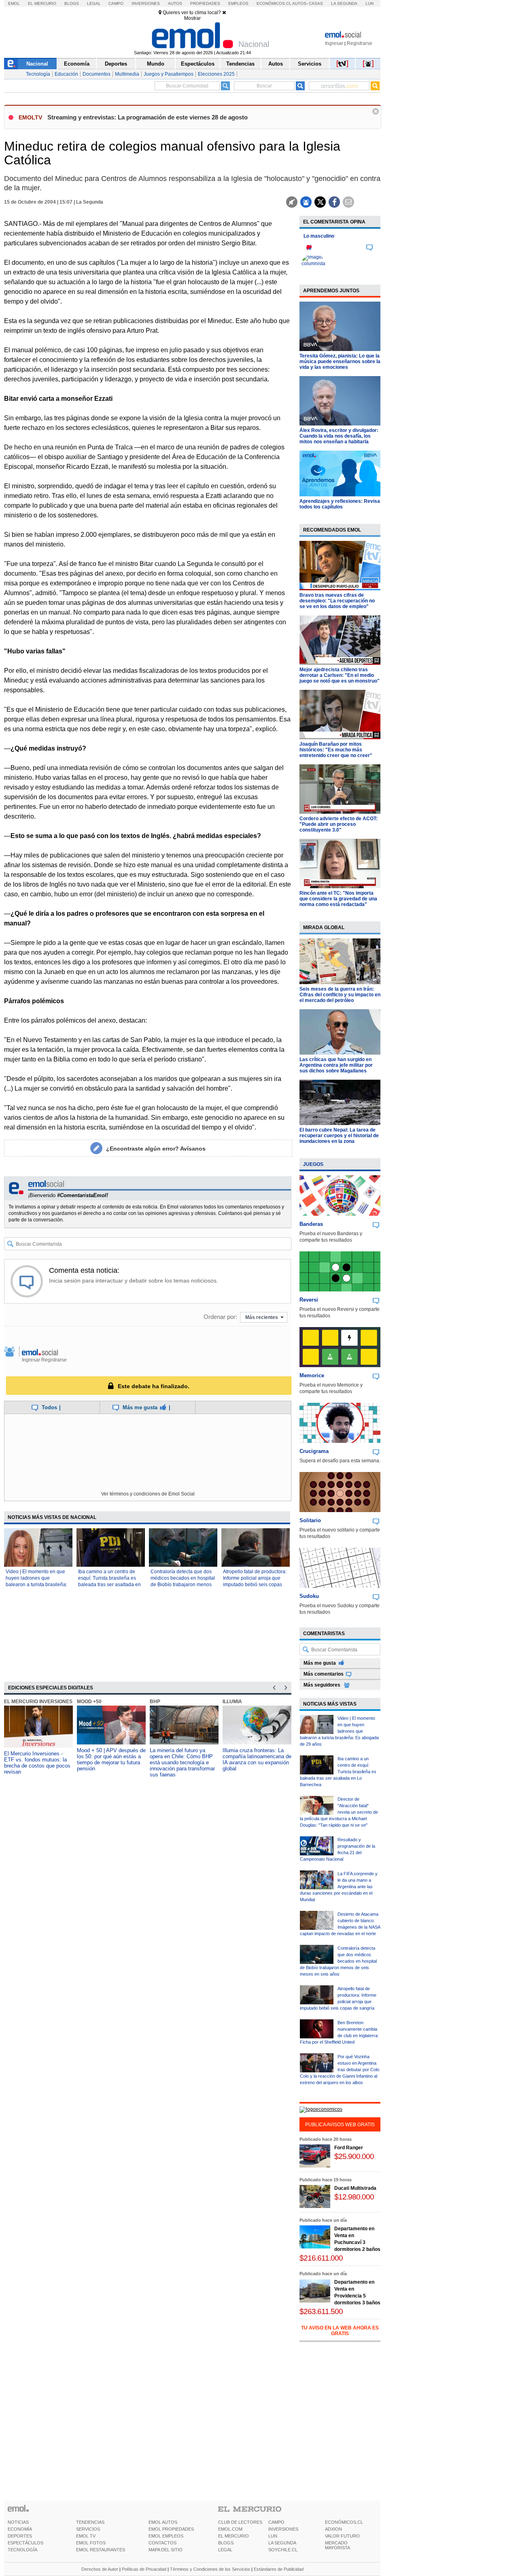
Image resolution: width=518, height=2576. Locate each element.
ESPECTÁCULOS (25, 2543)
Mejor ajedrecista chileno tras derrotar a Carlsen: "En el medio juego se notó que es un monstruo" (340, 675)
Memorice (312, 1375)
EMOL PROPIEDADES (171, 2529)
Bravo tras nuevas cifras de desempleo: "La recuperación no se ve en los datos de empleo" (337, 601)
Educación (66, 74)
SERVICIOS (88, 2529)
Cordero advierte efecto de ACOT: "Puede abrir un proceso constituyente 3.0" (339, 824)
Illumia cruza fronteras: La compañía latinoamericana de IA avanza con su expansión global (257, 1759)
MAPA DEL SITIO (166, 2550)
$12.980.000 (354, 2197)
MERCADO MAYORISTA (338, 2545)
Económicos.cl (274, 3)
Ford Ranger (349, 2148)
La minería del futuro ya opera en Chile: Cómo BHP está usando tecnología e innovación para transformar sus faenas (182, 1762)
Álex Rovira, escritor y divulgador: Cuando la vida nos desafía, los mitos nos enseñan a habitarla (339, 436)
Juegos (313, 1164)
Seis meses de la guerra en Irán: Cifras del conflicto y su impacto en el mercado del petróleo (340, 995)
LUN (273, 2536)
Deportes (116, 64)
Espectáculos (198, 64)
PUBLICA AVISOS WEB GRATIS (340, 2125)
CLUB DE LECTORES (240, 2522)
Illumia (232, 1702)
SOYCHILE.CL (283, 2550)
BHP (155, 1702)
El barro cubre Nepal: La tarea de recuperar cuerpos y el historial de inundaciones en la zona (339, 1136)
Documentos (97, 74)
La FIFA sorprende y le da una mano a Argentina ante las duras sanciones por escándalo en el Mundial (339, 1887)
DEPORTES (20, 2536)
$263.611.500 (321, 2311)
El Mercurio (42, 3)
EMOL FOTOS (91, 2543)
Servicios (310, 64)
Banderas (311, 1224)
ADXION (333, 2529)
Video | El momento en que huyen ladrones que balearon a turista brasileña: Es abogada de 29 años (339, 1731)
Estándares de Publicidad (279, 2569)
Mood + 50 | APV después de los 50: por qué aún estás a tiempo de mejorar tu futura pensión (111, 1759)
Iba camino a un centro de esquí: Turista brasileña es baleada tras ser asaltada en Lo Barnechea (338, 1772)
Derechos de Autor (100, 2569)
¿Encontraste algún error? (156, 1149)
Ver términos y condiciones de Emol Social (148, 1494)
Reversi (309, 1300)
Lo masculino (319, 236)
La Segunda (344, 3)
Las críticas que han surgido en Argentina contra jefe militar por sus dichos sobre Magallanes (336, 1065)
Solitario (310, 1520)
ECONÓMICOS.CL (344, 2522)
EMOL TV (86, 2536)
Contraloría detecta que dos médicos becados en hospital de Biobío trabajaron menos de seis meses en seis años (338, 1961)
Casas (316, 3)
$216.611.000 (321, 2258)
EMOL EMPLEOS (166, 2536)
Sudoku (309, 1596)
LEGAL (225, 2550)
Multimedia (127, 74)
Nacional (37, 64)
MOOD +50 (89, 1702)
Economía (77, 64)
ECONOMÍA (20, 2529)
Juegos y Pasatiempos (169, 74)
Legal (94, 3)
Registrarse (360, 43)
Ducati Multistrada (355, 2188)
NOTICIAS (18, 2522)
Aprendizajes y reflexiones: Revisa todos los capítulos (340, 504)
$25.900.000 (354, 2156)
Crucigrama (314, 1451)
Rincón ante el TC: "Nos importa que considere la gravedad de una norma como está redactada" (338, 899)
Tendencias (240, 64)
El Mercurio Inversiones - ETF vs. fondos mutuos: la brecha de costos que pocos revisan (37, 1763)
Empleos (238, 3)
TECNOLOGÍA (22, 2550)
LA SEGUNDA (282, 2543)
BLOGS (226, 2543)
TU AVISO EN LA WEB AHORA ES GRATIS (340, 2331)
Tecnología (38, 74)
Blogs (72, 3)
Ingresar (334, 43)
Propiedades (205, 3)
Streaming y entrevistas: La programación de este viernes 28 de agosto (148, 117)
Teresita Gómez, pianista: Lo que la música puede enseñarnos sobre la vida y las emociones (340, 362)
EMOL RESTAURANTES (101, 2550)
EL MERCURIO (234, 2536)
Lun (369, 3)
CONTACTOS (162, 2543)
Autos (175, 3)
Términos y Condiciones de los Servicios (210, 2569)
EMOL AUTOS (163, 2522)
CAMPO (276, 2522)
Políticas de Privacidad (144, 2569)
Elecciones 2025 (216, 74)
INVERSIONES (283, 2529)
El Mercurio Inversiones (38, 1702)
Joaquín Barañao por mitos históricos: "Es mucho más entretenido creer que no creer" (336, 750)
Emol (14, 3)
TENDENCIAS (90, 2522)
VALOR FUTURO (342, 2536)
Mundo (156, 64)
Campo (116, 3)
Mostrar (192, 18)
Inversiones (146, 3)
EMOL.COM (230, 2529)
